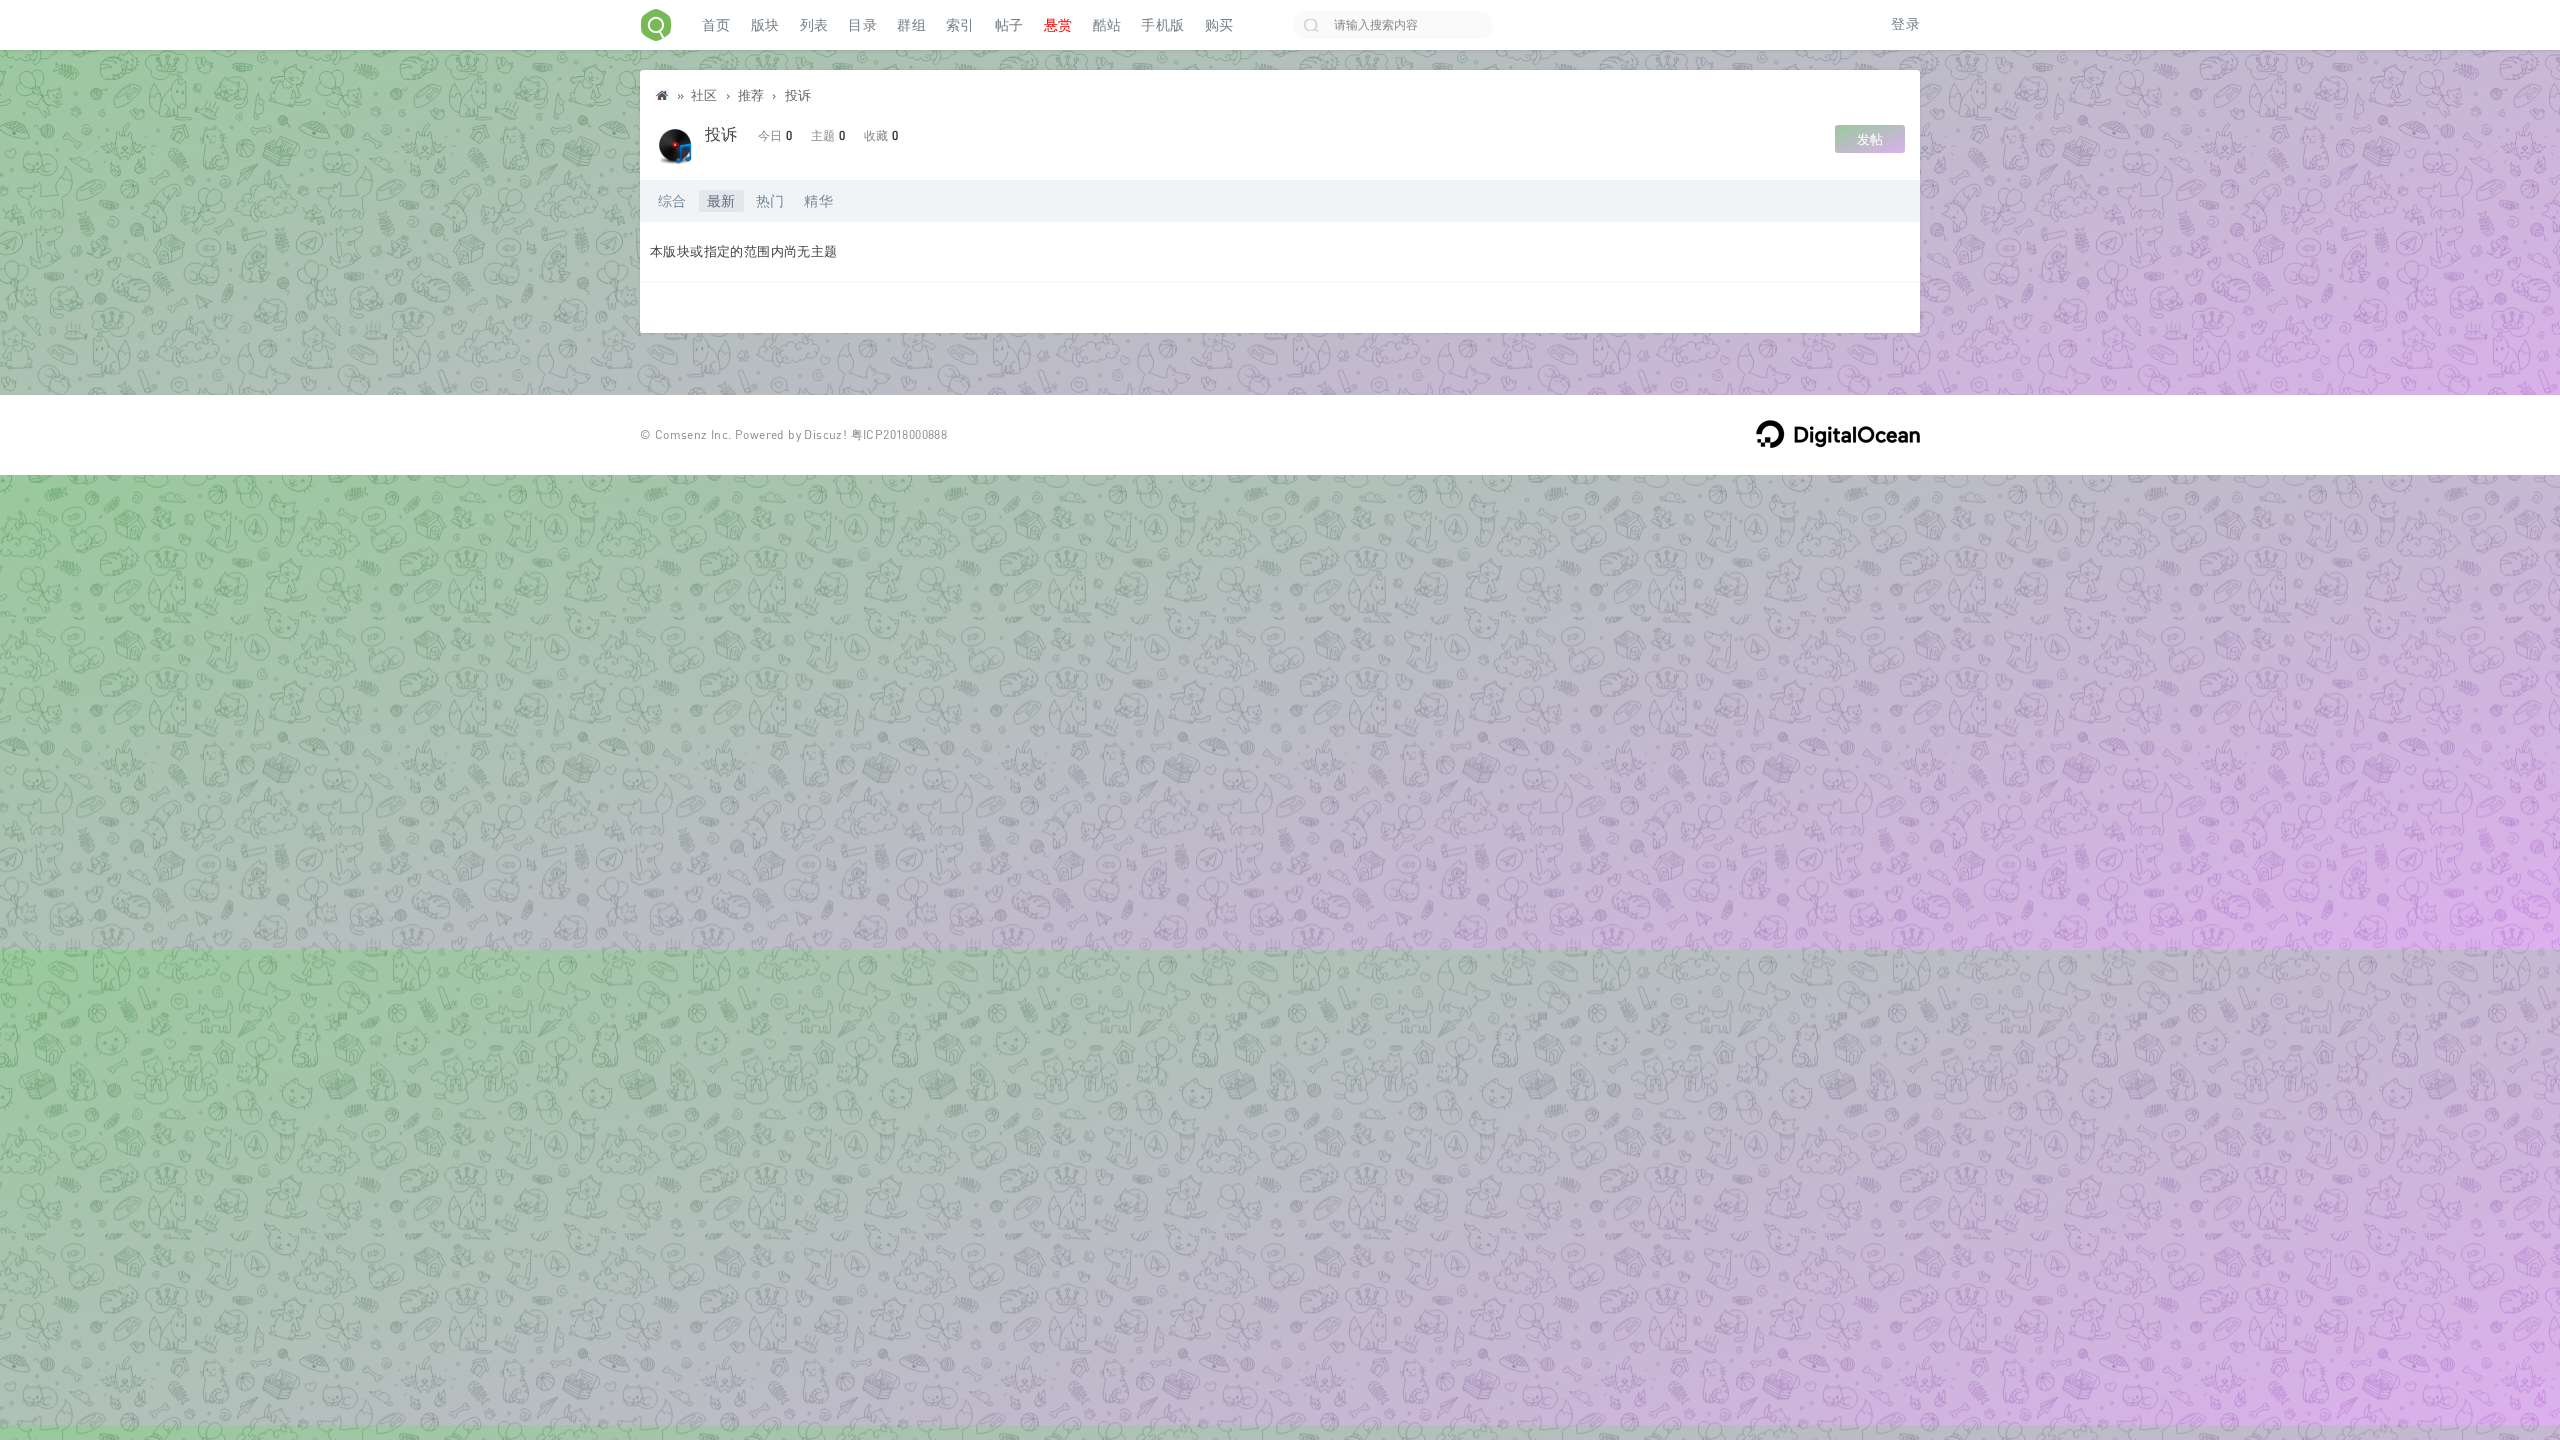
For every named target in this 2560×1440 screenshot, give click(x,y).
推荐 (751, 95)
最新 (721, 200)
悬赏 (1058, 25)
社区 (704, 95)
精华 (818, 200)
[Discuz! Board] (656, 25)
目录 (862, 25)
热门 (770, 200)
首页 (716, 25)
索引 (960, 25)
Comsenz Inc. (693, 434)
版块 (765, 25)
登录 (1905, 24)
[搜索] (1311, 25)
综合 (672, 200)
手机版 (1162, 25)
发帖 (1870, 139)
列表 (814, 25)
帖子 (1009, 25)
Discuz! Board (663, 99)
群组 (911, 25)
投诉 (798, 95)
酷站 (1107, 25)
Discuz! (825, 434)
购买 (1219, 25)
